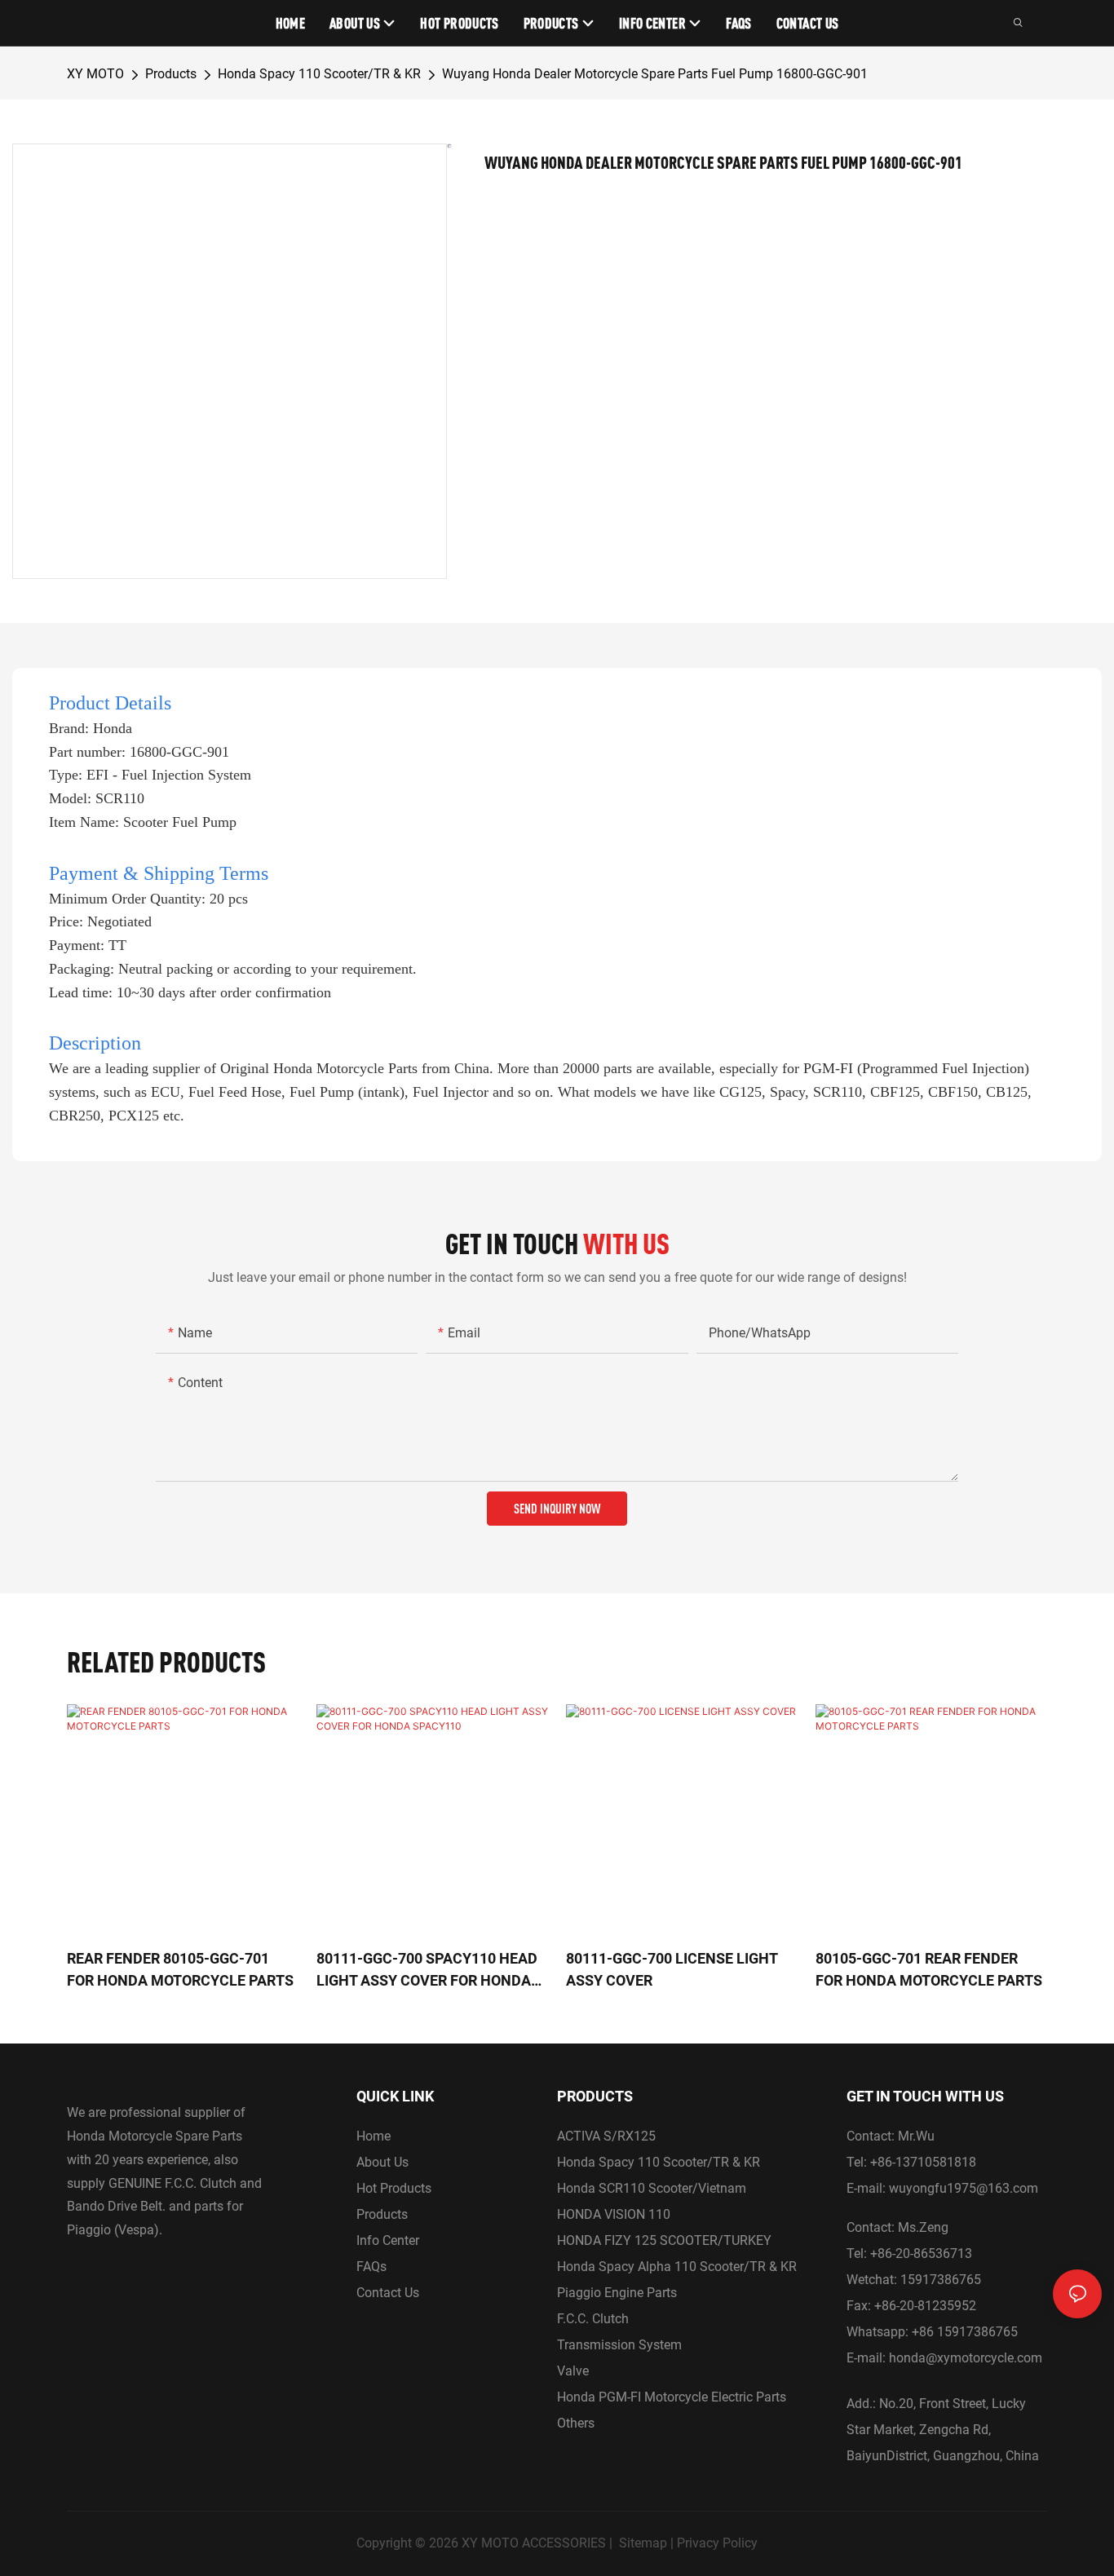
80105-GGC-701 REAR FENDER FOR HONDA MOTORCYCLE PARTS (929, 1969)
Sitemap (643, 2543)
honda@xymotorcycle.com (966, 2358)
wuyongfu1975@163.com (964, 2188)
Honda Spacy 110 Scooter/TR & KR (319, 74)
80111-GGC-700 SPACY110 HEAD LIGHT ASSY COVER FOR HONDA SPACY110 (427, 1971)
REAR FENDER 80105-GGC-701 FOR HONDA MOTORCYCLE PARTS (180, 1969)
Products (171, 74)
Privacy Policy (717, 2543)
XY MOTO (95, 74)
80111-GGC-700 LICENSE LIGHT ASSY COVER (672, 1969)
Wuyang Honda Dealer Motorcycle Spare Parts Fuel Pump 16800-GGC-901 (655, 74)
